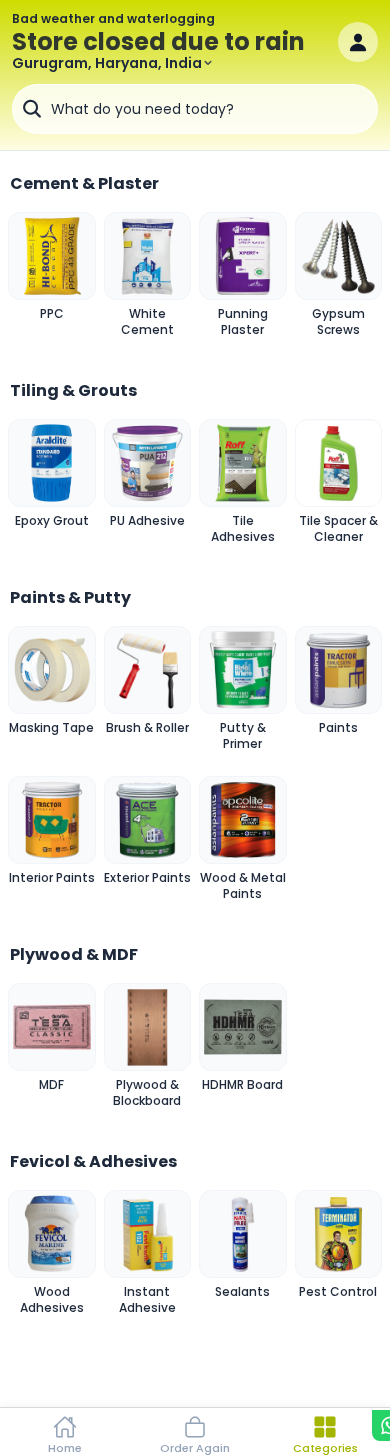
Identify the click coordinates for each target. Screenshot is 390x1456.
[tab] (65, 1432)
